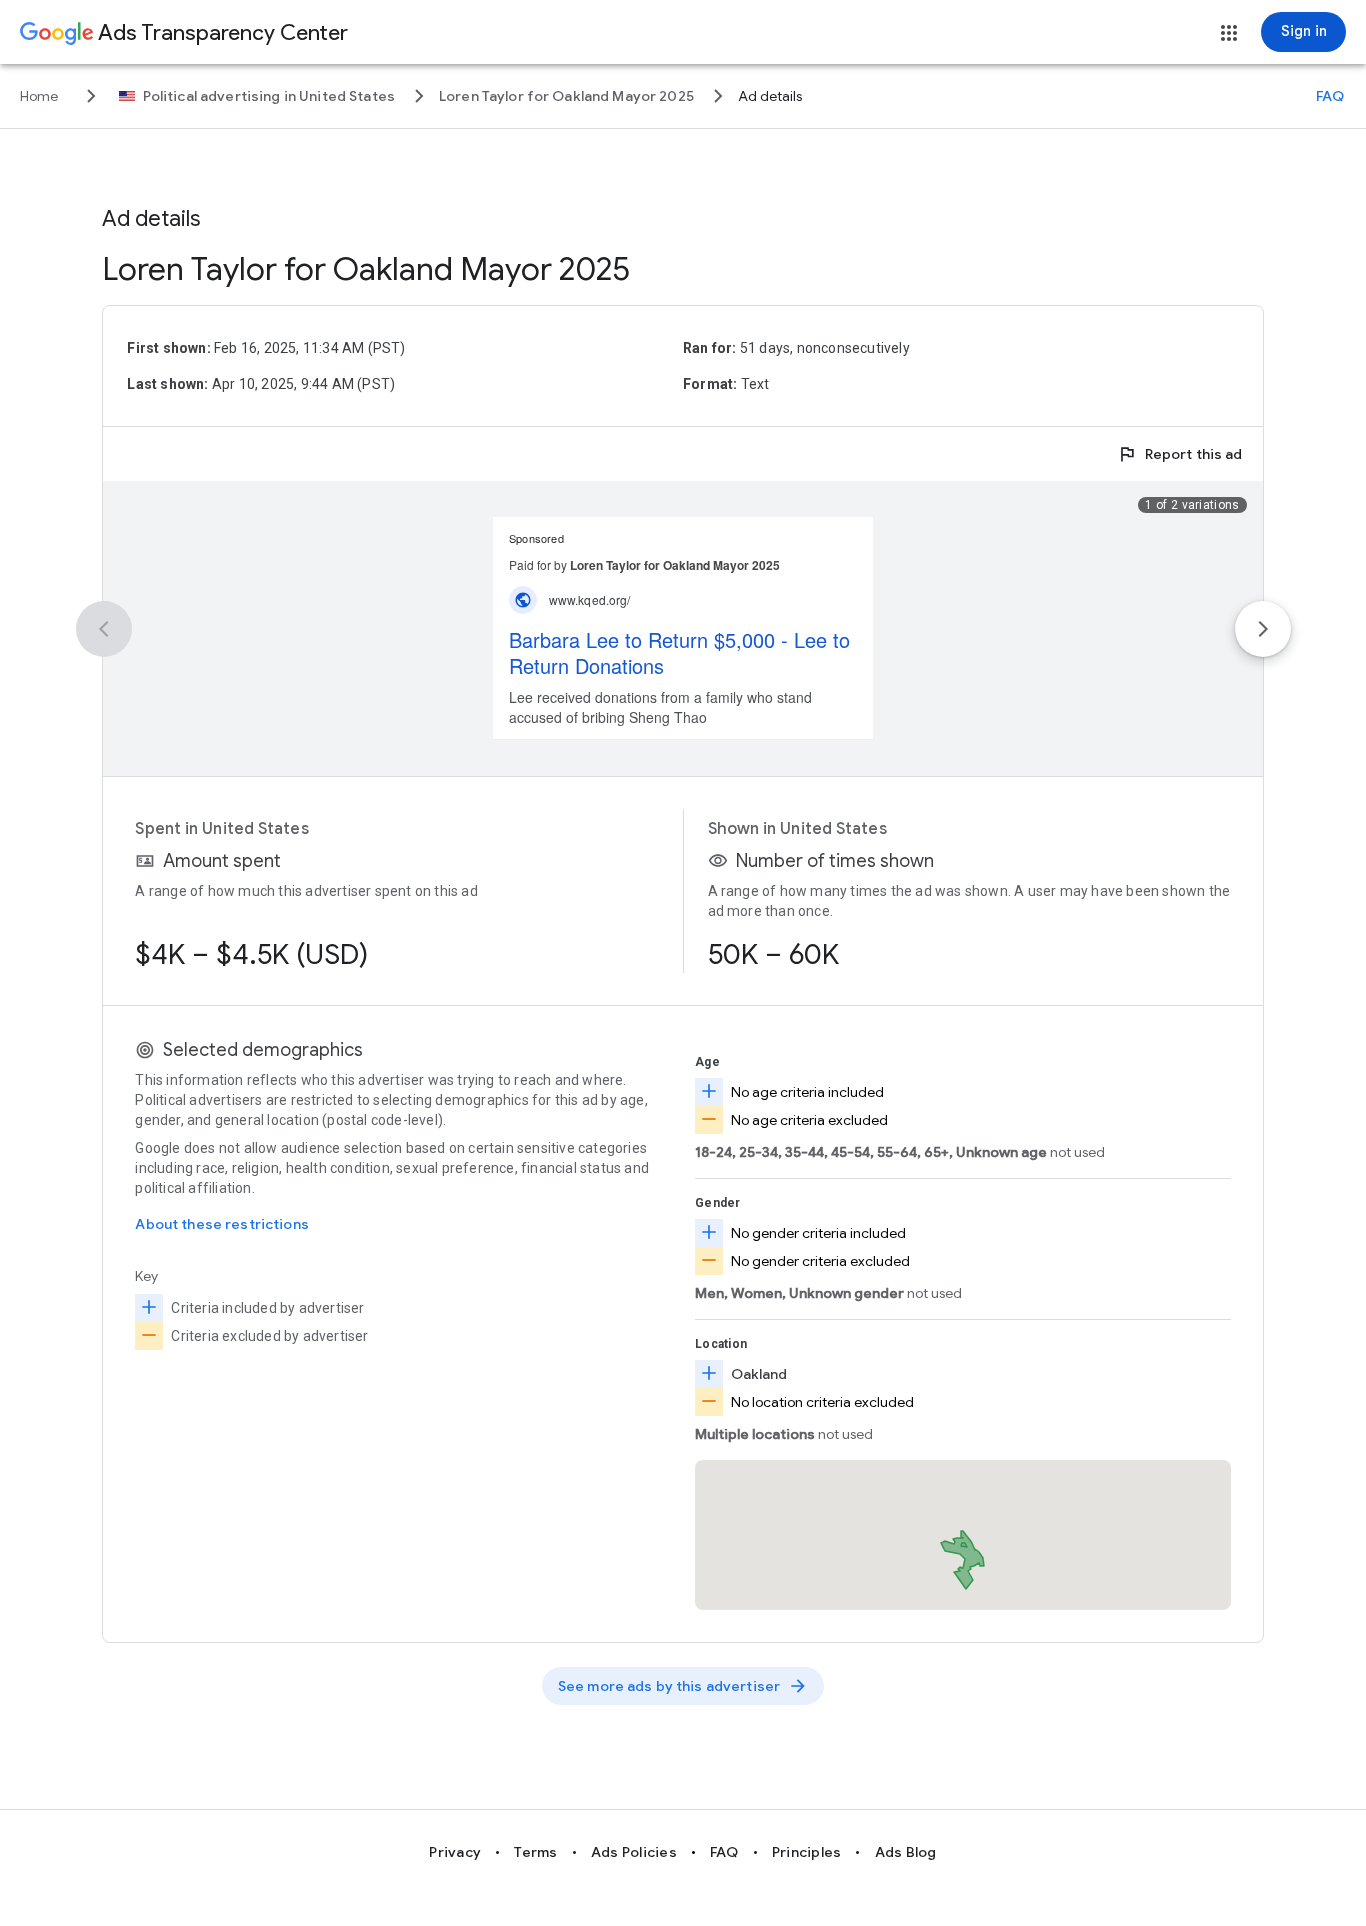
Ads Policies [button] (634, 1852)
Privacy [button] (455, 1852)
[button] (1229, 33)
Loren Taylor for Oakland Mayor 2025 (366, 269)
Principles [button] (807, 1852)
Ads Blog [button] (906, 1852)
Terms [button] (535, 1852)
